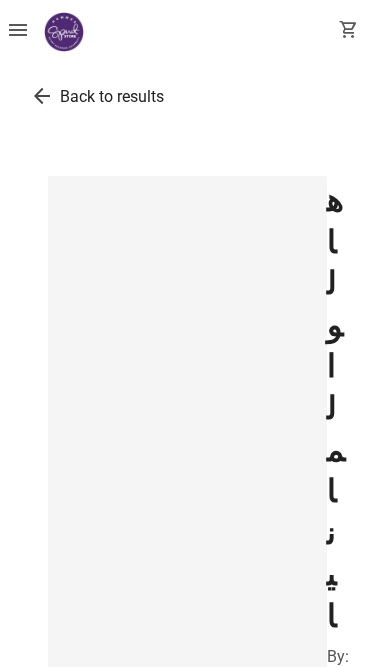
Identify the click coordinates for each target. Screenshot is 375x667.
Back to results (112, 96)
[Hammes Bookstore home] (64, 32)
